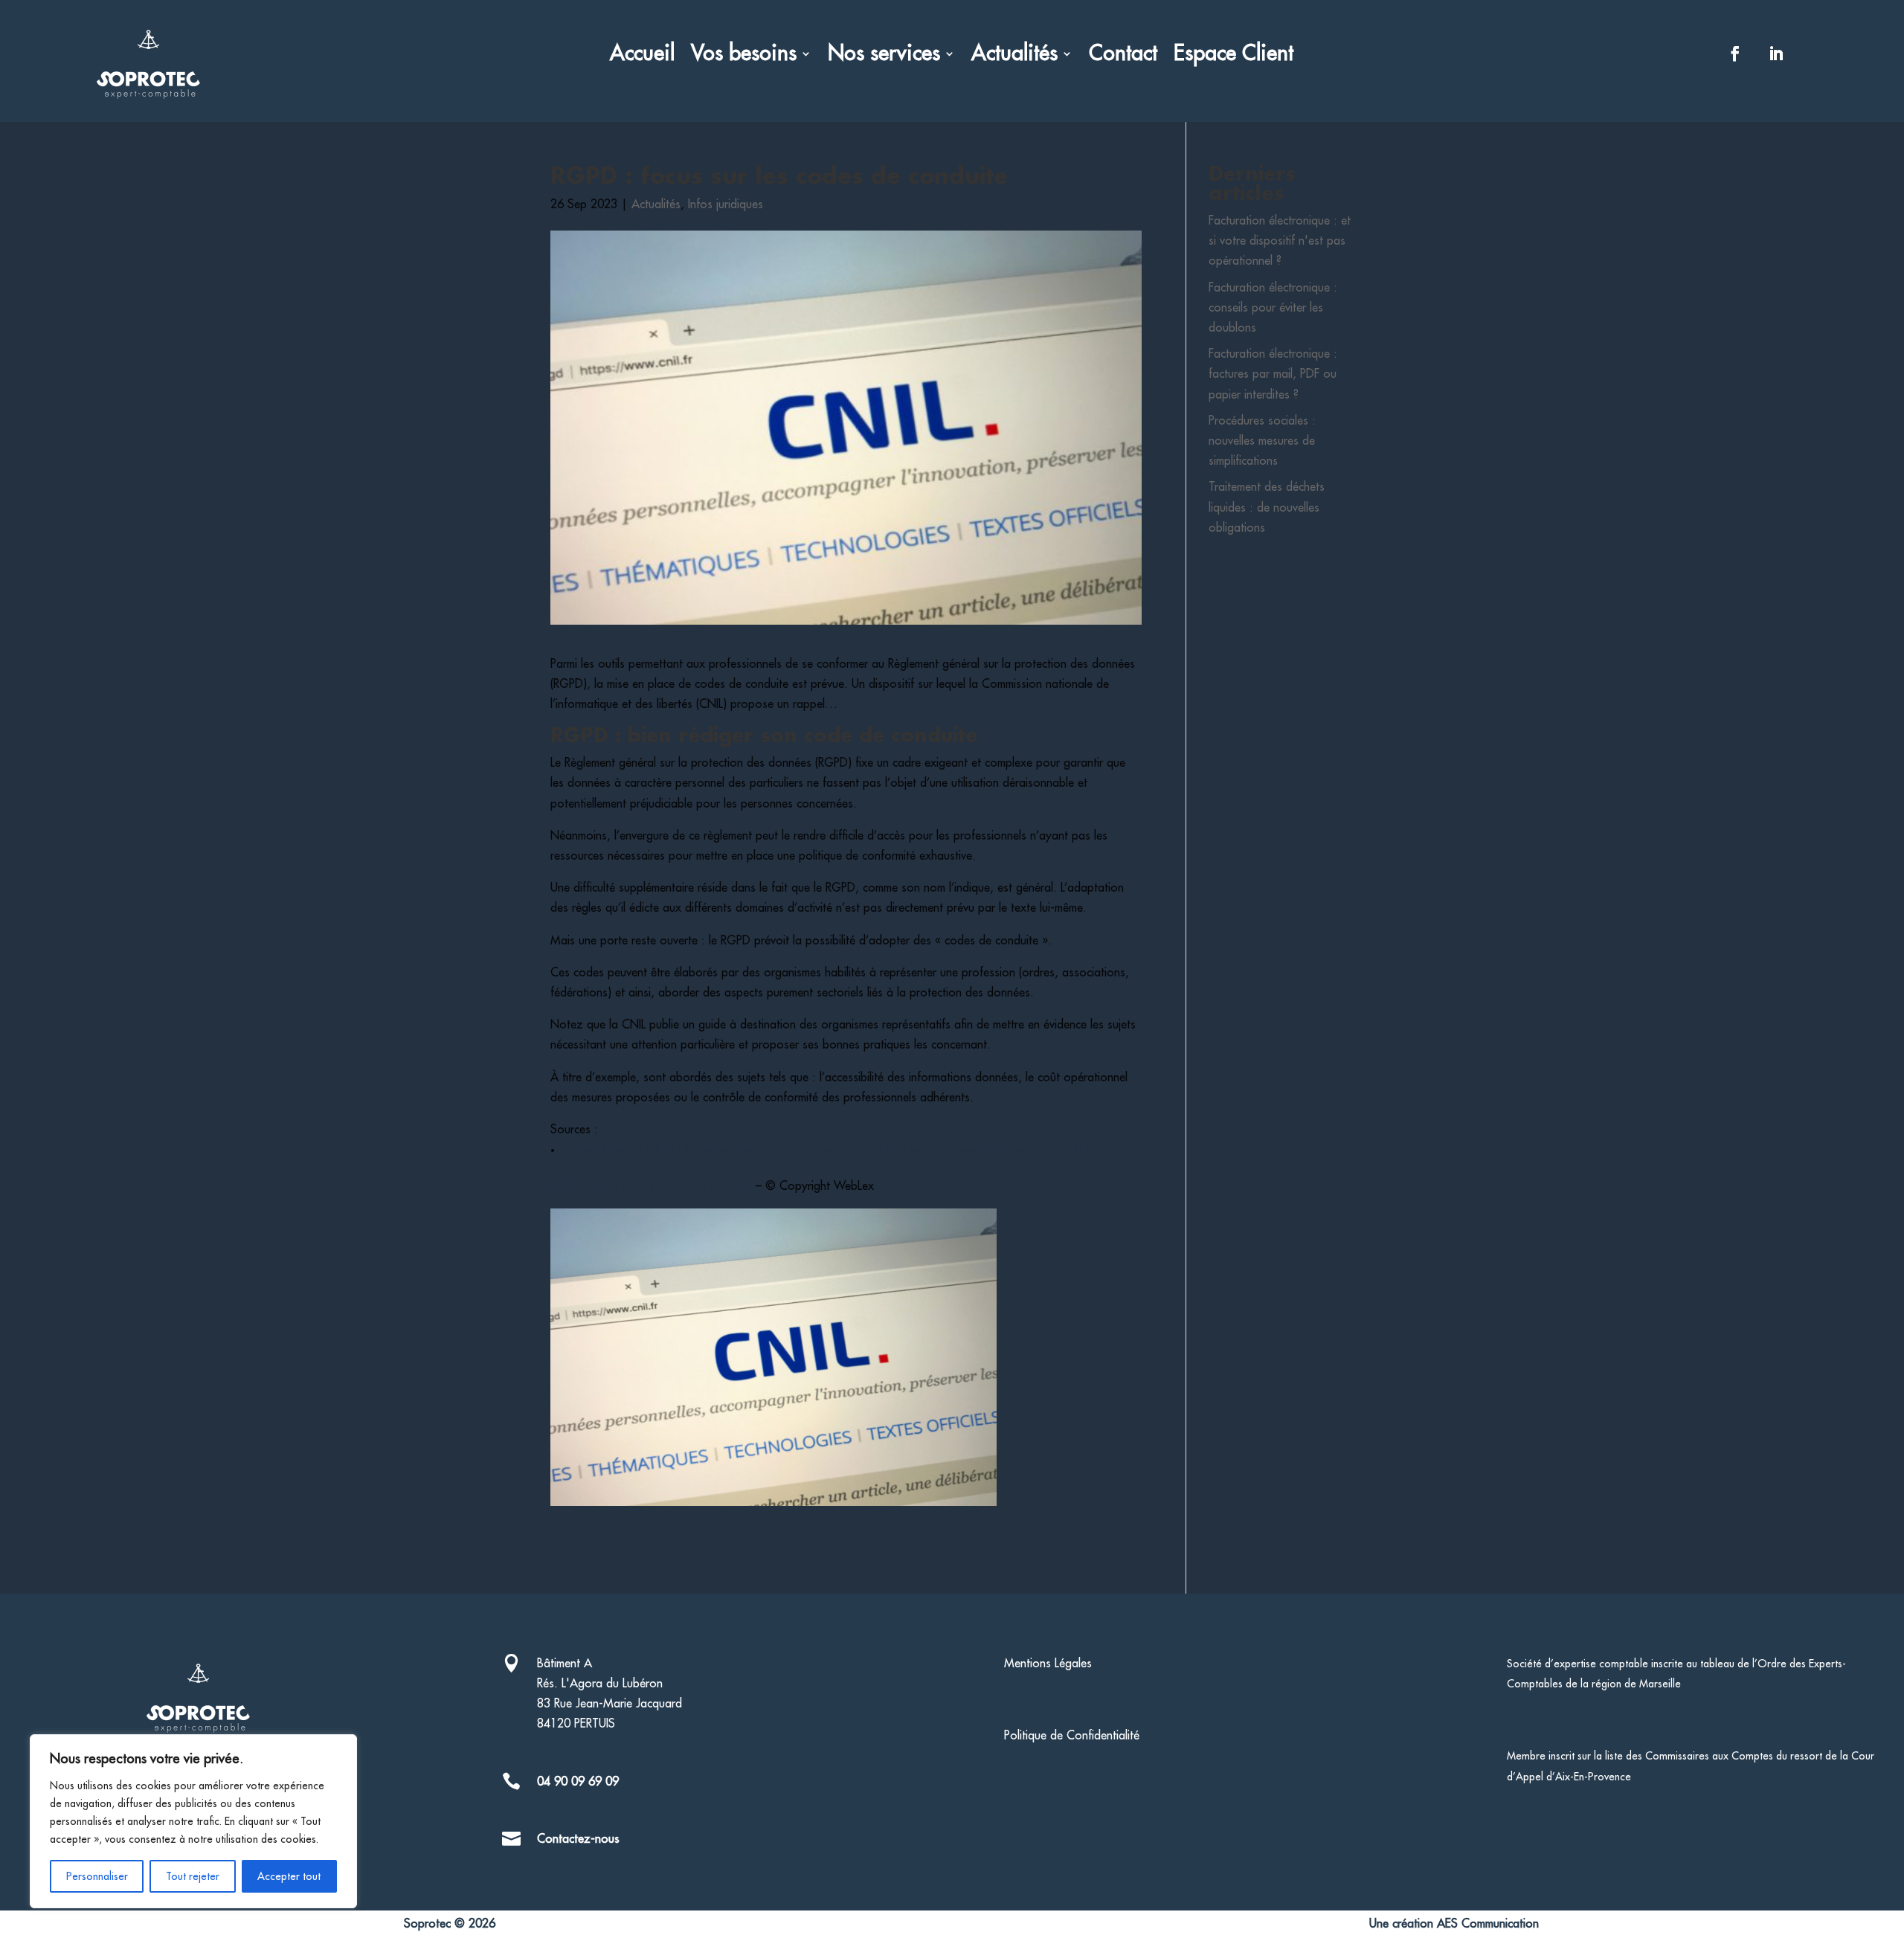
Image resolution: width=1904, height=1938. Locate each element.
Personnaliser (97, 1876)
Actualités (1014, 56)
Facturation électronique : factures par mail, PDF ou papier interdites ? (1273, 374)
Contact (1123, 56)
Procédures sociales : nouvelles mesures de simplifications (1262, 441)
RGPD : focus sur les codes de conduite (651, 1186)
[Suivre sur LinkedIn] (1776, 54)
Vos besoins (744, 56)
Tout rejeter (193, 1876)
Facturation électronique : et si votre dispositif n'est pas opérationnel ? (1280, 241)
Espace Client (1234, 56)
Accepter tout (289, 1876)
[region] (193, 1821)
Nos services (884, 56)
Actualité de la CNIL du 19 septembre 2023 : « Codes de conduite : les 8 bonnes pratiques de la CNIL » (827, 1150)
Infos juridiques (726, 205)
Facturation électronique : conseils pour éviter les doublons (1273, 308)
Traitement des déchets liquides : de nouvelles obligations (1267, 507)
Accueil (642, 56)
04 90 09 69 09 (578, 1782)
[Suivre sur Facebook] (1735, 54)
